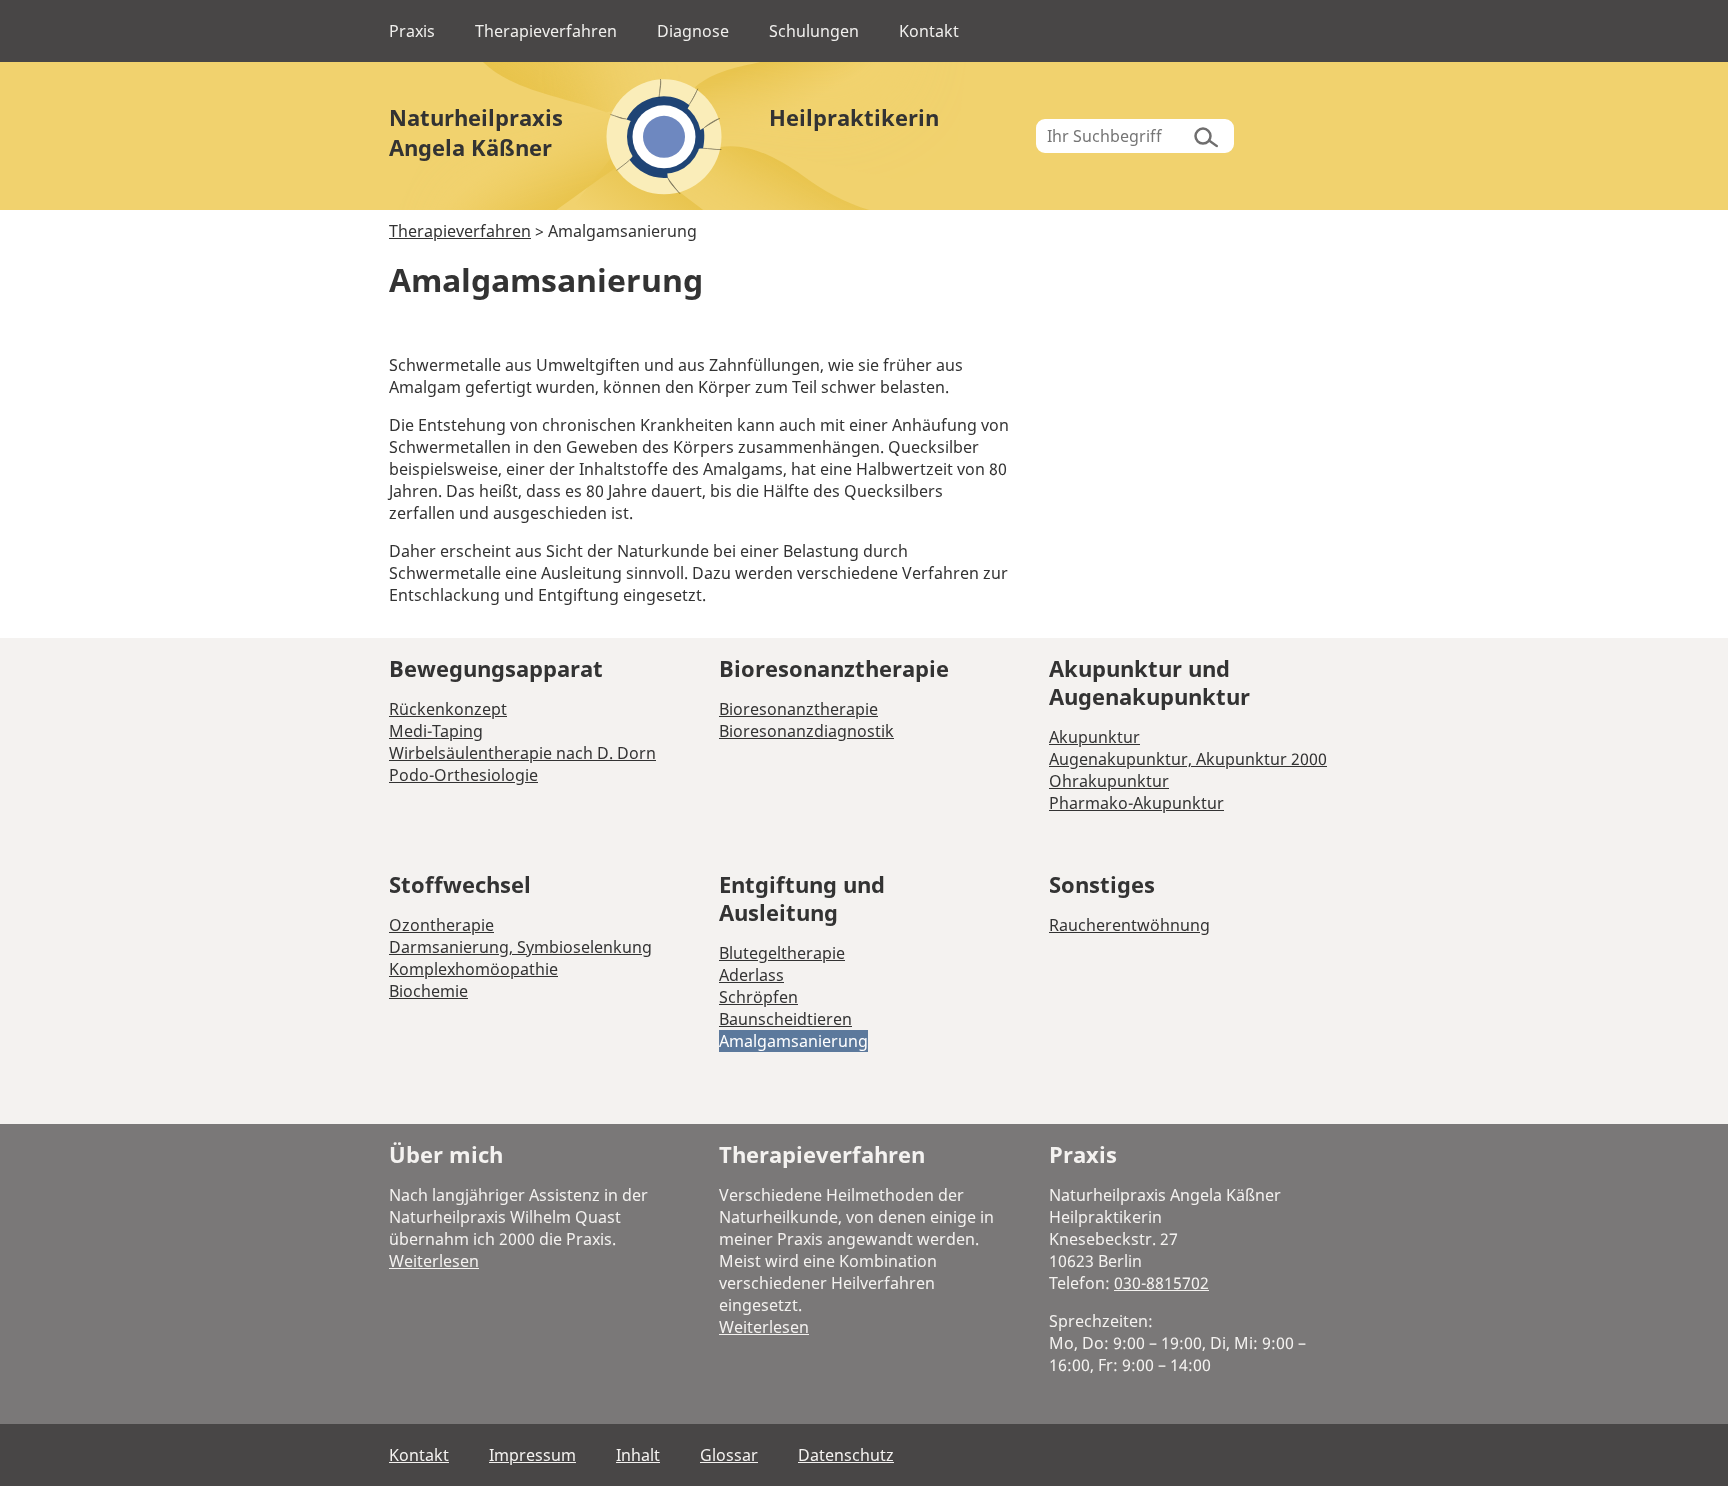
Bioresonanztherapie (798, 709)
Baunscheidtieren (785, 1019)
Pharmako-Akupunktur (1136, 803)
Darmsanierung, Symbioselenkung (520, 947)
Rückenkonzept (448, 709)
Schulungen (814, 31)
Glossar (729, 1455)
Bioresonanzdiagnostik (806, 731)
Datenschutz (846, 1455)
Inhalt (638, 1455)
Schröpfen (758, 997)
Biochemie (428, 991)
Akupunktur (1094, 737)
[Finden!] (1203, 136)
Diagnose (693, 31)
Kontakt (929, 31)
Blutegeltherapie (782, 953)
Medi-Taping (436, 731)
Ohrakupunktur (1109, 781)
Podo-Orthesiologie (463, 775)
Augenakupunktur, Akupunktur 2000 (1188, 759)
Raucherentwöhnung (1129, 925)
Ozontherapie (441, 925)
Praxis (412, 31)
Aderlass (751, 975)
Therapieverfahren (546, 31)
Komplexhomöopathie (473, 969)
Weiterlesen (434, 1261)
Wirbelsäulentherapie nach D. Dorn (522, 753)
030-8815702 (1161, 1283)
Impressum (532, 1455)
